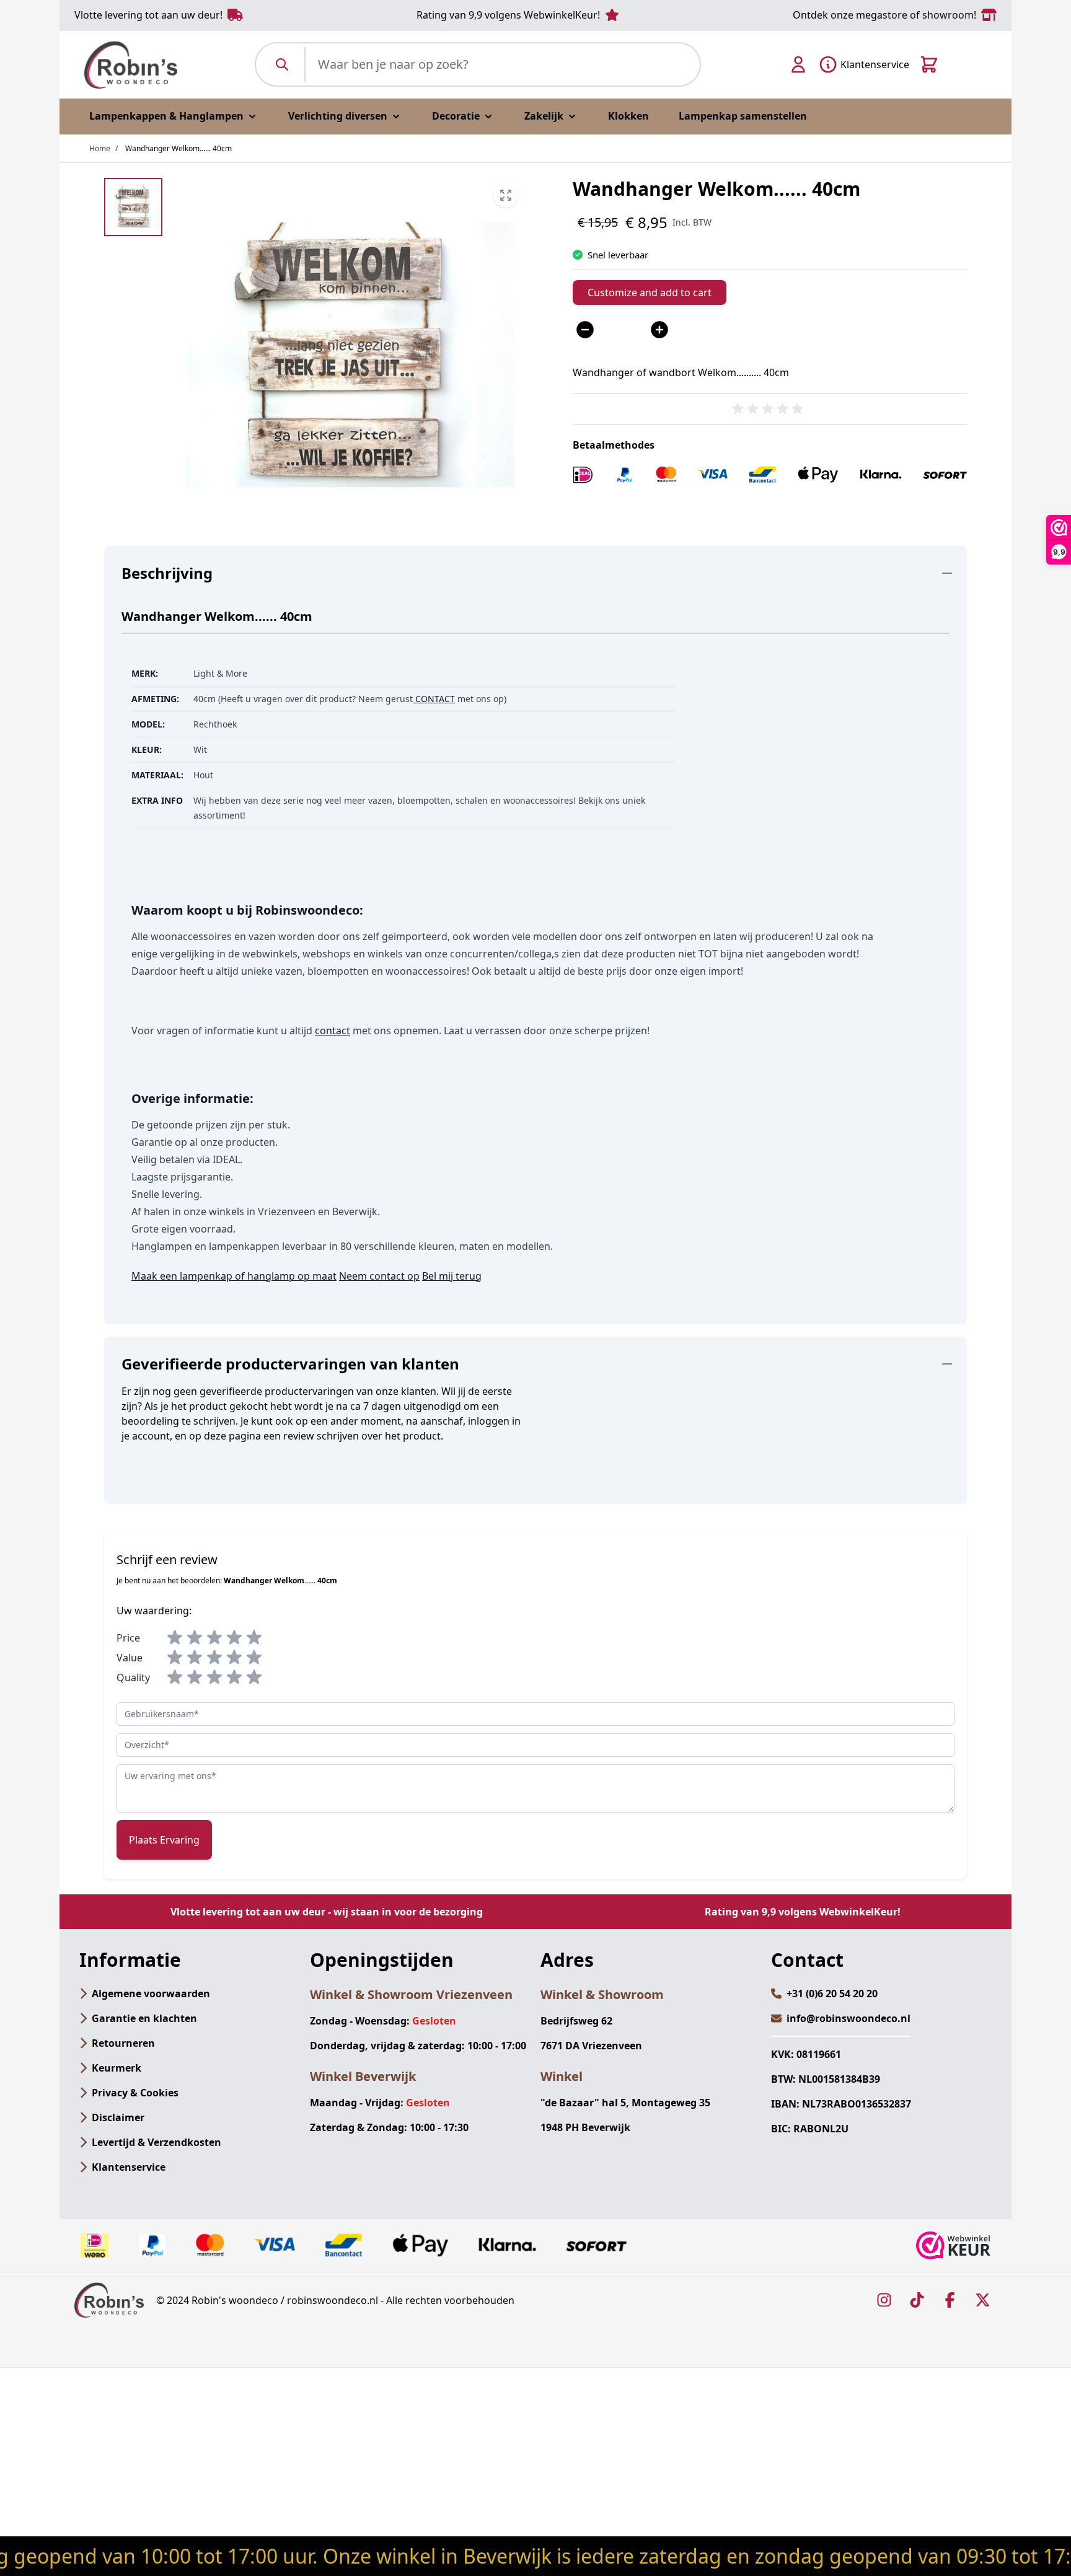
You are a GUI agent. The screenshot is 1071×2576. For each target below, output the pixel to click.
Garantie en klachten (144, 2018)
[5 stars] (254, 1638)
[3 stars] (214, 1638)
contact (333, 1031)
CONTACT (434, 699)
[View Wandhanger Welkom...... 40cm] (133, 207)
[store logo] (131, 65)
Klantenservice (129, 2167)
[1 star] (175, 1638)
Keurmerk (117, 2068)
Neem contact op (379, 1276)
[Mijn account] (798, 64)
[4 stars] (234, 1638)
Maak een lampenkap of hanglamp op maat (234, 1276)
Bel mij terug (452, 1276)
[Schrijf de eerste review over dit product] (770, 409)
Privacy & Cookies (135, 2093)
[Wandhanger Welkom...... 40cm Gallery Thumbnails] (133, 207)
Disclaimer (118, 2117)
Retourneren (123, 2043)
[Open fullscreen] (346, 354)
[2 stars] (195, 1638)
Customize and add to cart (650, 292)
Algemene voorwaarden (151, 1994)
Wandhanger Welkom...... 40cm (178, 148)
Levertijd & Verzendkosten (156, 2142)
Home (100, 148)
